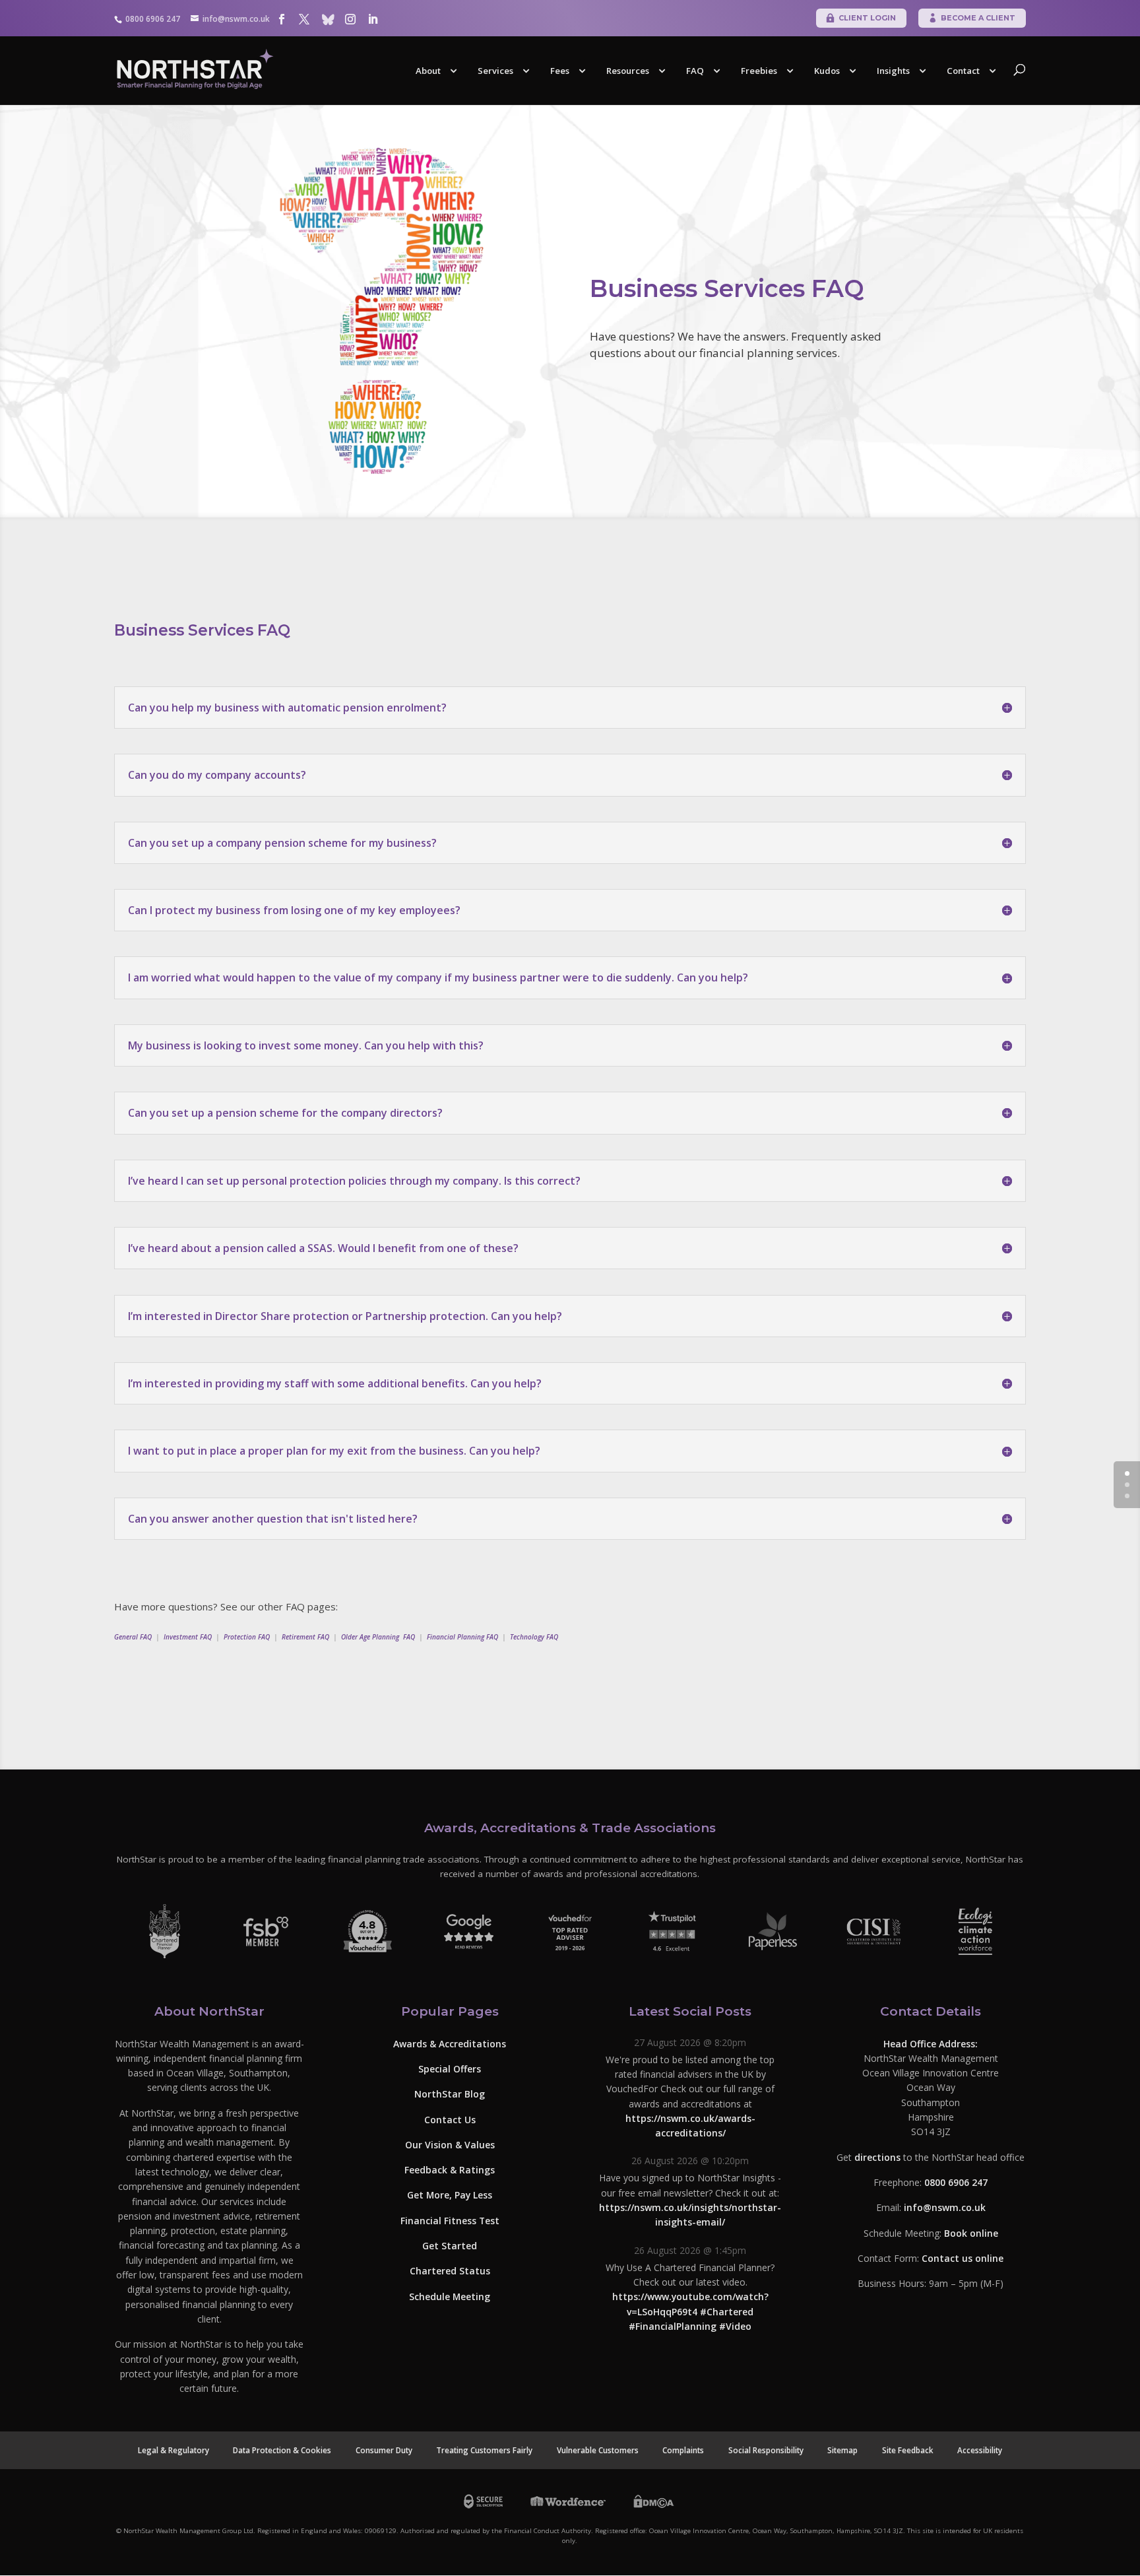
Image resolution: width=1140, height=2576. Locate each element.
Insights (893, 71)
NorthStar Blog (450, 2094)
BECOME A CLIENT (978, 18)
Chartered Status (450, 2271)
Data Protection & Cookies (282, 2450)
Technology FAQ (534, 1637)
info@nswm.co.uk (945, 2207)
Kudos (827, 71)
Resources (628, 71)
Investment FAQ (188, 1637)
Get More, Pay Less (450, 2195)
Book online (971, 2233)
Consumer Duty (384, 2450)
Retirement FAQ (305, 1637)
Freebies (759, 71)
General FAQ (133, 1637)
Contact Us (450, 2119)
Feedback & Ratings (450, 2170)
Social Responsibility (766, 2450)
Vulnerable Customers (598, 2450)
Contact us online (963, 2258)
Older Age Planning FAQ (378, 1637)
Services (495, 71)
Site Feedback (908, 2450)
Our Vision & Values (450, 2145)
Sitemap (842, 2450)
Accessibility (980, 2450)
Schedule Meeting (450, 2296)
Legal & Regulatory (174, 2450)
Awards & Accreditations (450, 2044)
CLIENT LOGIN (867, 18)
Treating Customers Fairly (484, 2450)
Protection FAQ (247, 1637)
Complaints (683, 2450)
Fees (560, 71)
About (428, 71)
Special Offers (450, 2069)
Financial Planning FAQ (462, 1637)
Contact (963, 71)
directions (877, 2157)
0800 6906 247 (956, 2182)
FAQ (695, 71)
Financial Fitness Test (450, 2221)
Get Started (450, 2246)
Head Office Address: (931, 2044)
